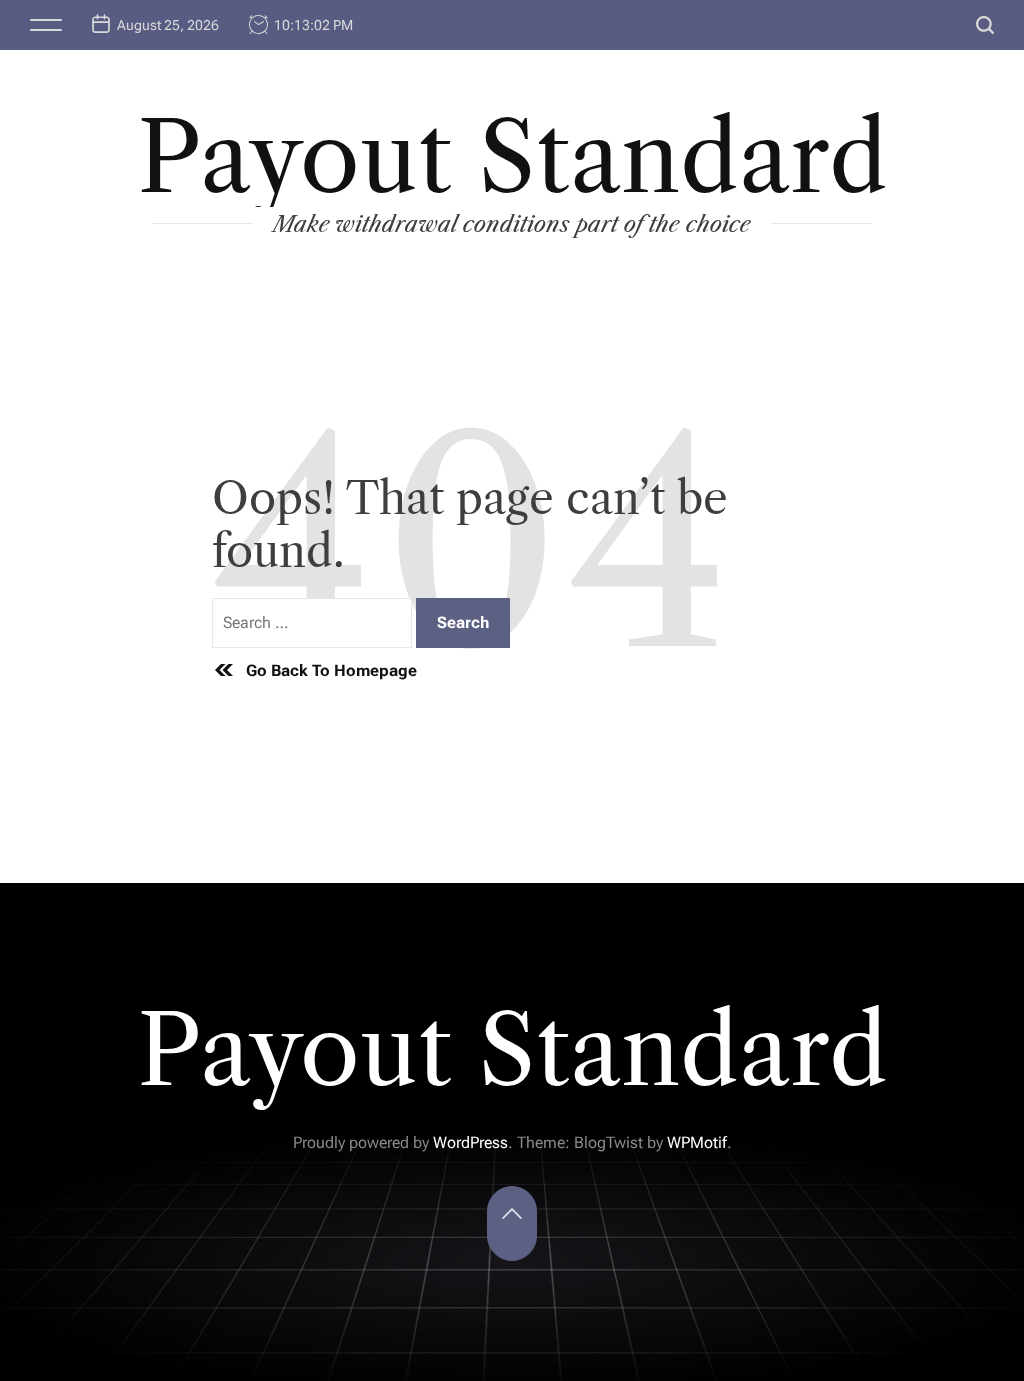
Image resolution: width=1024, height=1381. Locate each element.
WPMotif (697, 1142)
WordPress (470, 1142)
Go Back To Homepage (331, 670)
